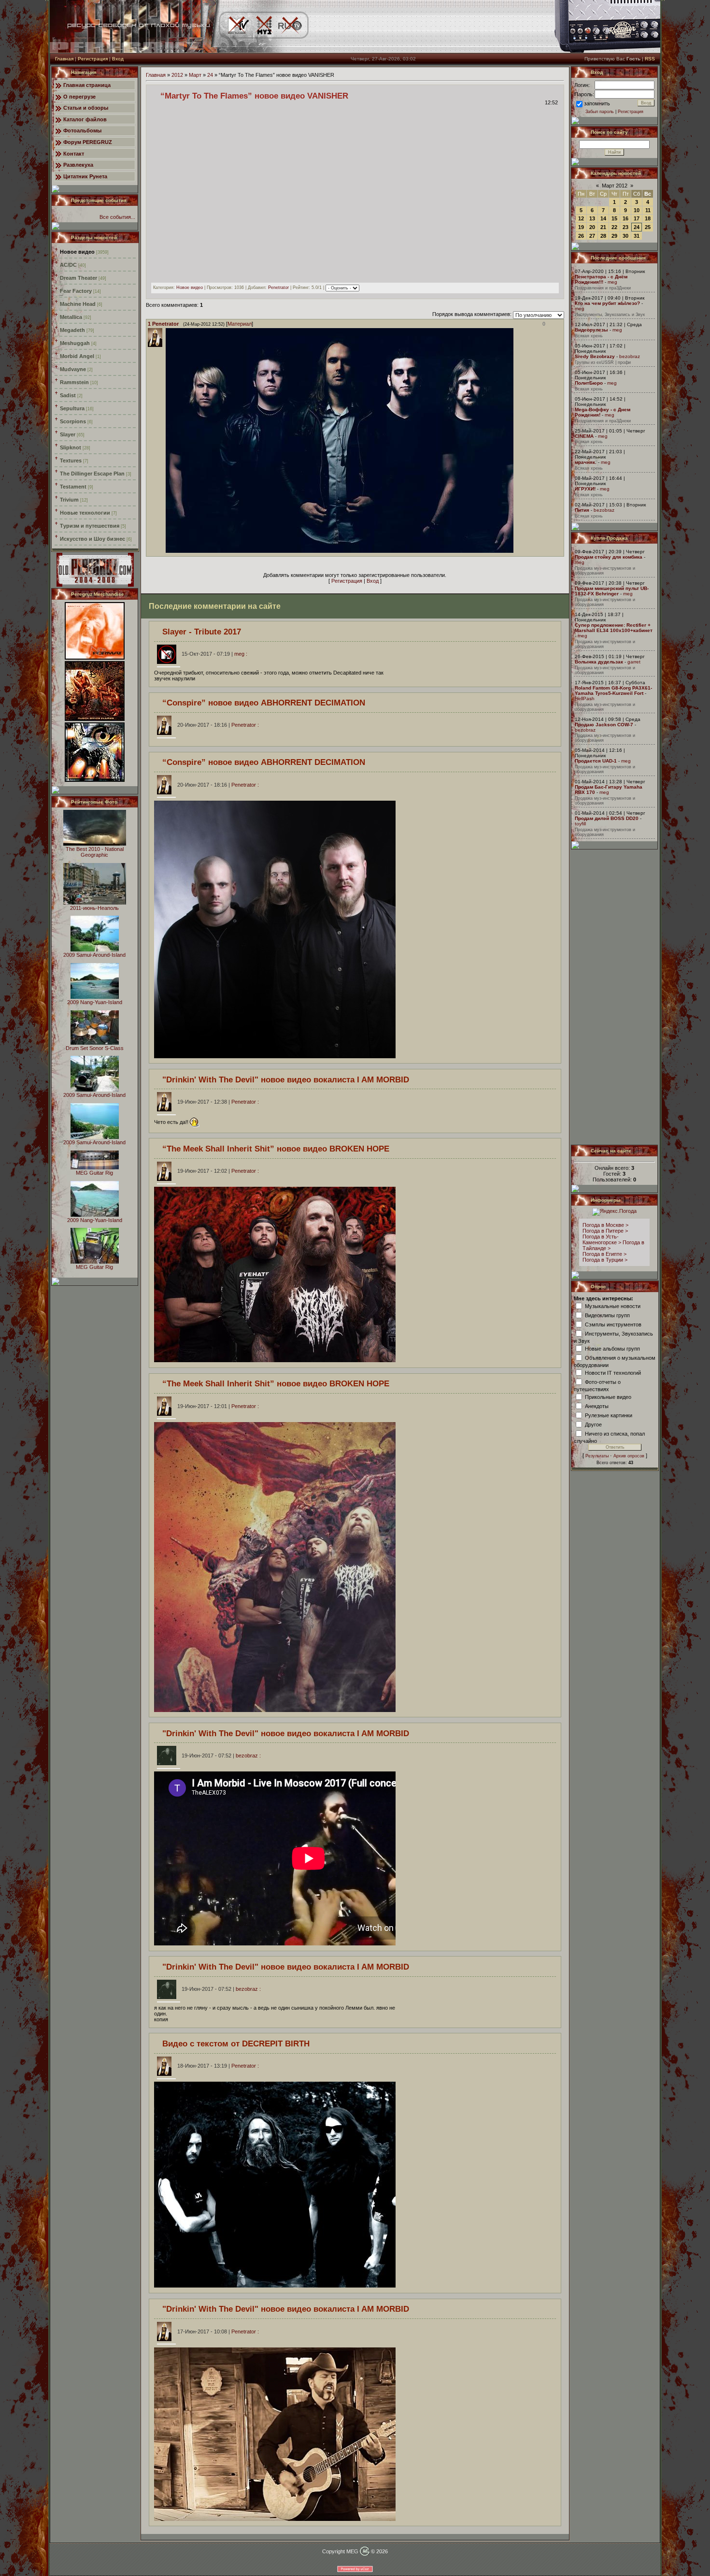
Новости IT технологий (613, 1372)
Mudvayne (73, 369)
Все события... (117, 217)
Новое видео (77, 252)
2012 (177, 75)
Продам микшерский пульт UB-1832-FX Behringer (612, 591)
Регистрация (93, 59)
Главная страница (87, 85)
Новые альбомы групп (612, 1348)
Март (195, 75)
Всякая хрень (589, 336)
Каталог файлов (85, 119)
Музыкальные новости (613, 1306)
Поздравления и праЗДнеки (603, 288)
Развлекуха (78, 165)
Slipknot (71, 447)
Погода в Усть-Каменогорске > (602, 1239)
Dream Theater (78, 278)
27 (592, 236)
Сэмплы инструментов (613, 1324)
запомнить (597, 103)
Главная (64, 59)
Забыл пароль (600, 112)
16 (625, 218)
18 (648, 218)
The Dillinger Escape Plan (92, 474)
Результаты (597, 1456)
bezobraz (630, 356)
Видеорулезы (591, 330)
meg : (214, 654)
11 (648, 210)
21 (603, 227)
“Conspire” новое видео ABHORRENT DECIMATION (264, 703)
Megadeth (72, 330)
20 (592, 227)
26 (581, 236)
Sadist (68, 395)
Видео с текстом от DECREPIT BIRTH (236, 2044)
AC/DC (68, 265)
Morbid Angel (77, 356)
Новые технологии (85, 513)
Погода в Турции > (605, 1260)
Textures (71, 461)
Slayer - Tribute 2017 (202, 632)
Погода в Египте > (604, 1254)
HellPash (585, 698)
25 (648, 227)
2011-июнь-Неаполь (94, 908)
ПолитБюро (589, 383)
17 (637, 218)
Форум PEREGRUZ (88, 142)
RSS (650, 59)
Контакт (74, 154)
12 (581, 218)
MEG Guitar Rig (94, 1173)
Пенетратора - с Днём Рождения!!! (601, 279)
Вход (118, 59)
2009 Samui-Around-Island (94, 955)
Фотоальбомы (82, 130)
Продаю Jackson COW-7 (604, 725)
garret (634, 662)
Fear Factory (76, 291)
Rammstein (74, 382)
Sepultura (72, 408)
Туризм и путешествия (90, 526)
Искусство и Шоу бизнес (92, 539)
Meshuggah (75, 343)
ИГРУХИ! (585, 489)
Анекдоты (597, 1406)
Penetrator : (218, 725)
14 (603, 218)
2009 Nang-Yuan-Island (95, 1002)
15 (614, 218)
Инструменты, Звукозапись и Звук (610, 315)
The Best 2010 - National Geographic (95, 852)
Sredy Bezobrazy (595, 356)
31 (637, 236)
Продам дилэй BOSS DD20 (607, 818)
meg (612, 282)
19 (581, 227)
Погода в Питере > (605, 1231)
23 (625, 227)
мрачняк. (586, 462)
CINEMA (584, 436)
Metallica (71, 317)
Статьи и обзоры (86, 108)
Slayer (68, 434)
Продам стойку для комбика (609, 557)
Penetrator (278, 288)
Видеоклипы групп (607, 1315)
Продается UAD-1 (596, 761)
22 (614, 227)
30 (625, 236)
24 (210, 75)
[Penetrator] (165, 551)
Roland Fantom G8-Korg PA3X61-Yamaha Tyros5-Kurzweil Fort (613, 691)
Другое (593, 1424)
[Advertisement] (615, 997)
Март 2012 (615, 186)
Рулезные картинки (609, 1415)
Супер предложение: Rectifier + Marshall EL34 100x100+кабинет (614, 628)
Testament (73, 487)
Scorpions (73, 421)
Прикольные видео (608, 1396)
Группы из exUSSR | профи (603, 362)
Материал (240, 324)
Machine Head (78, 304)
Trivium (69, 500)
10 (637, 210)
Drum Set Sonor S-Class (95, 1048)
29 (614, 236)
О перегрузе (79, 97)
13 (592, 218)
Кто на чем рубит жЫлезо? (607, 303)
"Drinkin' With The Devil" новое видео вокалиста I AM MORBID (286, 1079)
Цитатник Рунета (85, 176)
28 (603, 236)
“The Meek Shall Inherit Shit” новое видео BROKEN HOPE (276, 1149)
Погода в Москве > (605, 1225)
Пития (582, 510)
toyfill (580, 824)
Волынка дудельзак (599, 662)
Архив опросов (629, 1456)
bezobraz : (221, 1756)
